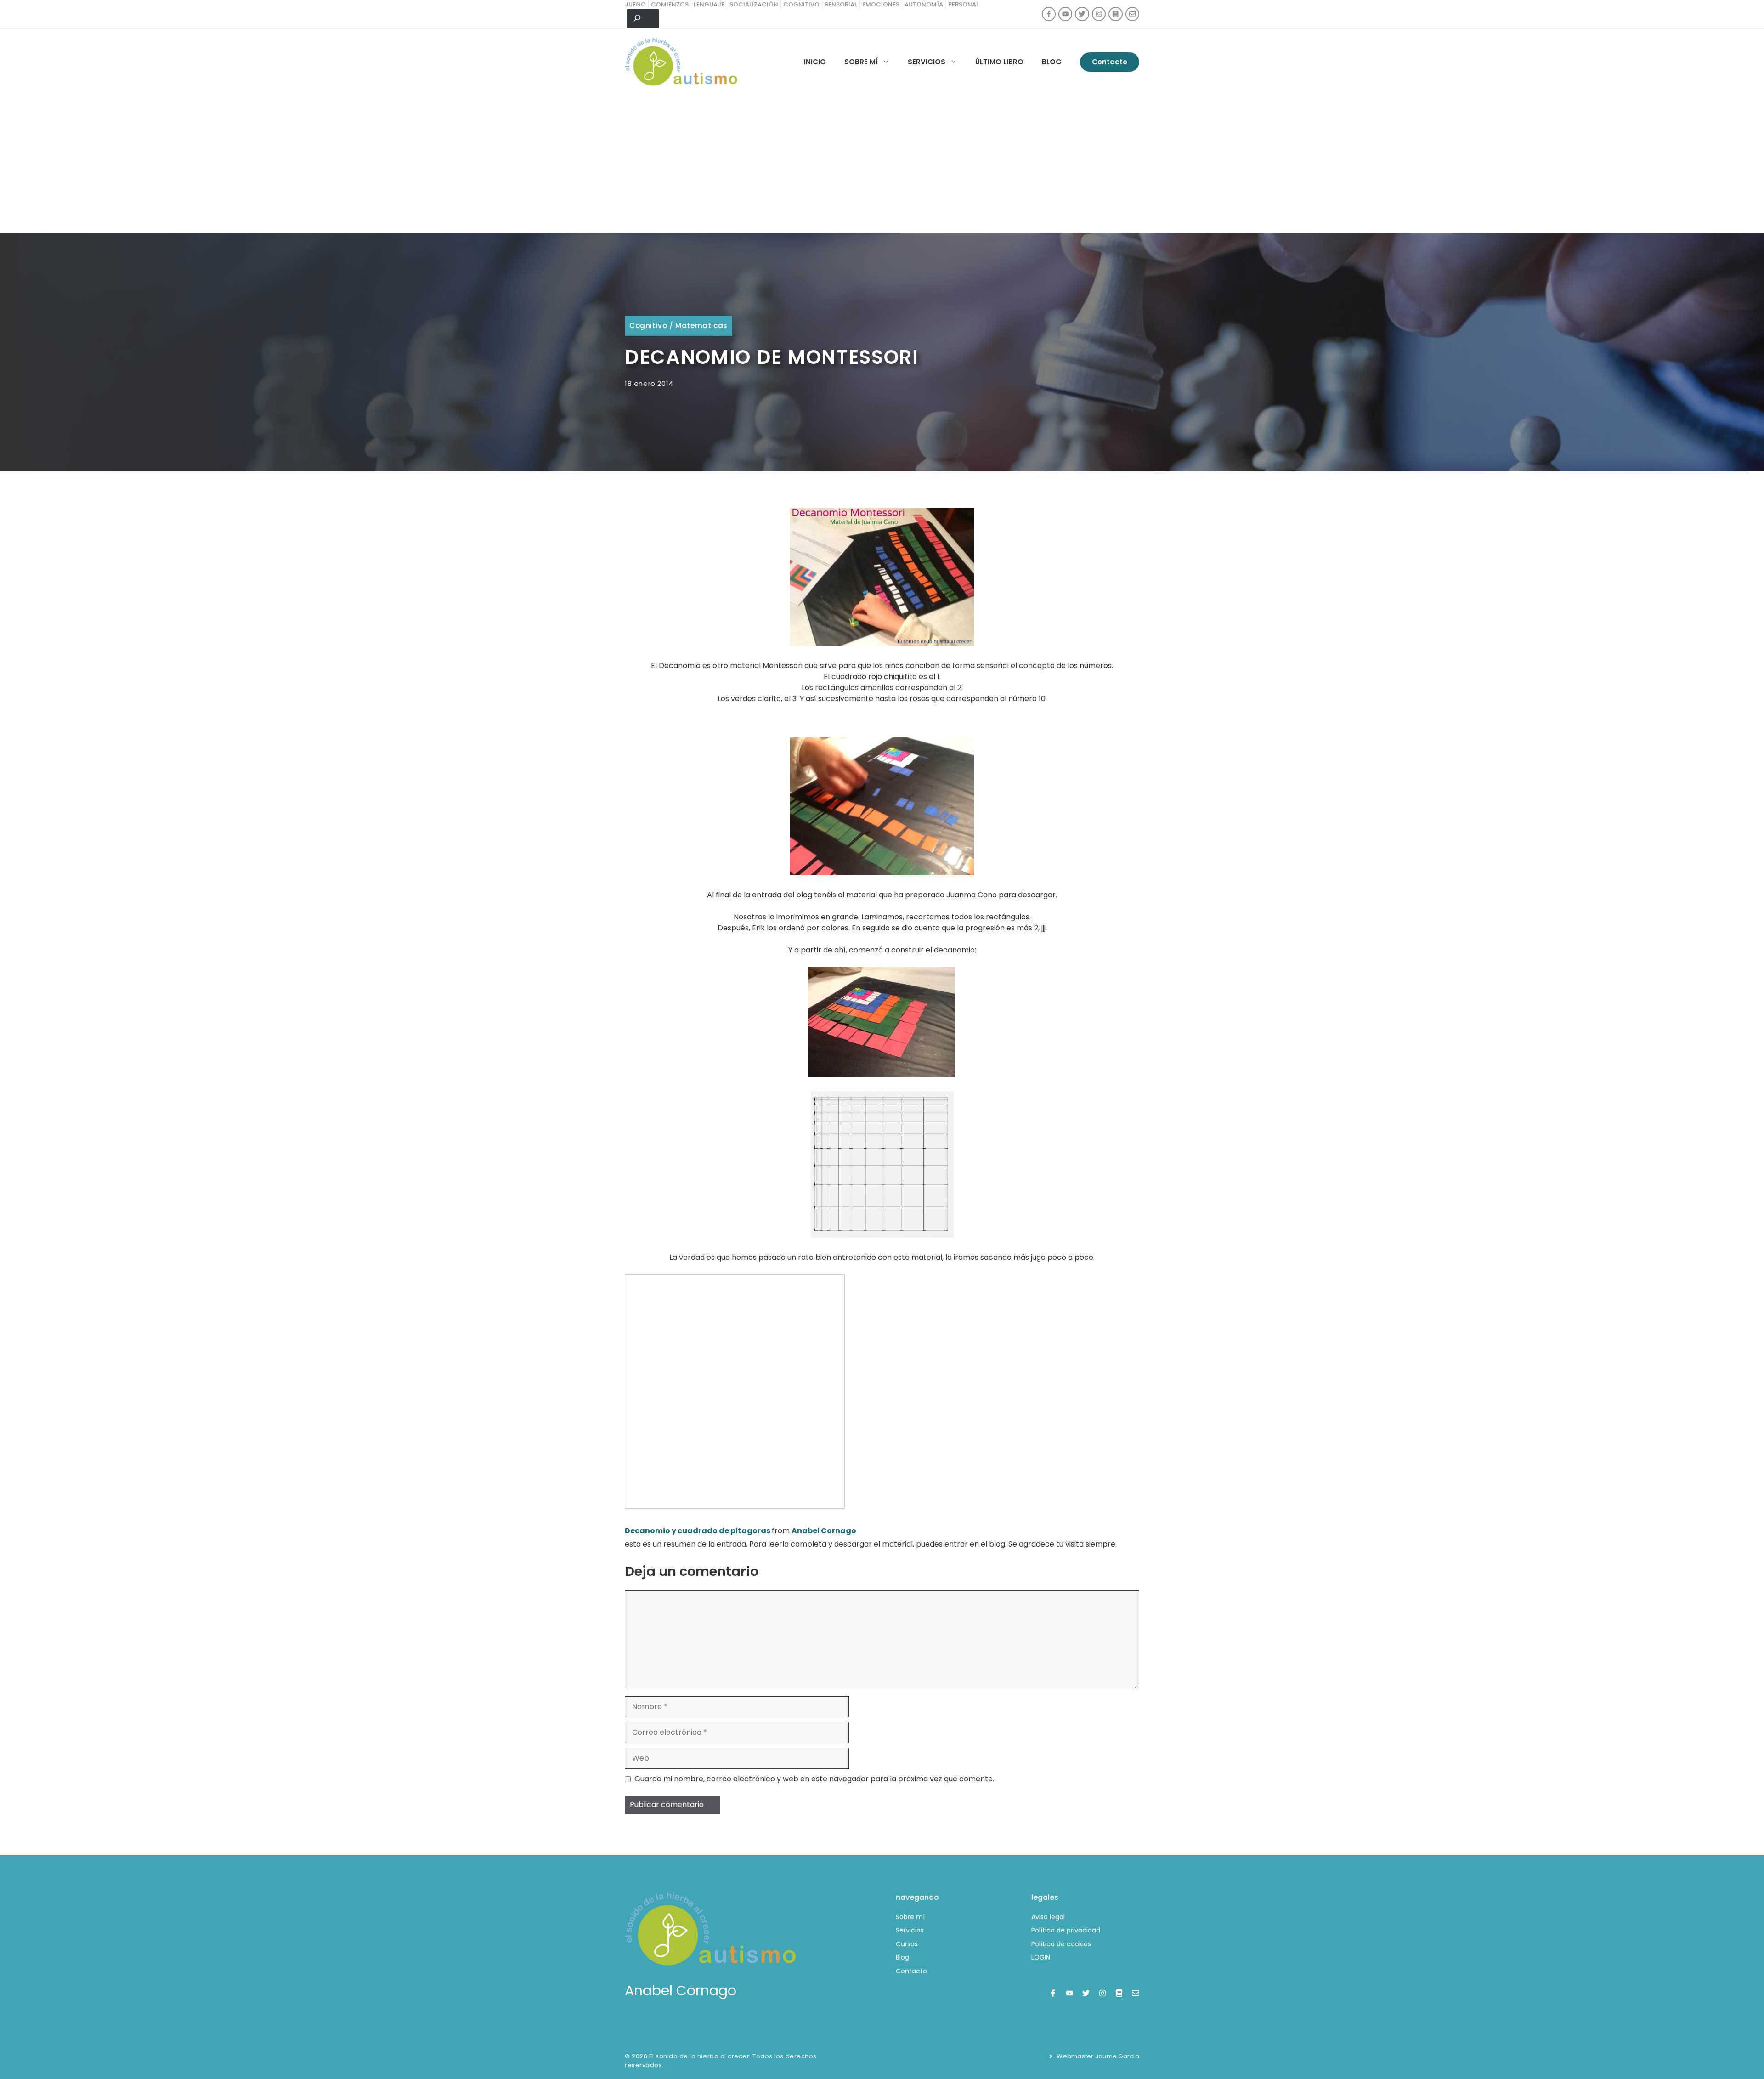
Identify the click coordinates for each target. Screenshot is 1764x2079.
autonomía (924, 4)
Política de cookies (1061, 1944)
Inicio (815, 62)
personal (964, 4)
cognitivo (801, 4)
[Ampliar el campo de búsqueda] (643, 19)
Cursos (907, 1944)
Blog (1052, 62)
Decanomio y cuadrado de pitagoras (698, 1531)
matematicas (701, 326)
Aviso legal (1048, 1917)
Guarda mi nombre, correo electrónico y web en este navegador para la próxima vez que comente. (814, 1779)
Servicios (927, 62)
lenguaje (709, 4)
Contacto (1110, 62)
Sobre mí (861, 62)
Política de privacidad (1066, 1930)
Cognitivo (648, 326)
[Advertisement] (882, 164)
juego (635, 4)
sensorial (841, 4)
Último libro (999, 62)
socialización (754, 4)
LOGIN (1041, 1957)
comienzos (670, 4)
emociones (881, 4)
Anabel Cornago (824, 1531)
